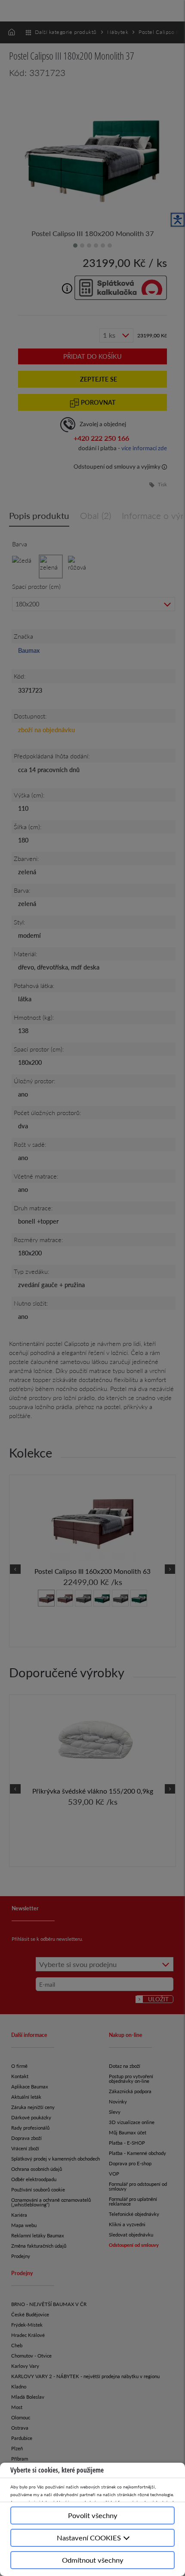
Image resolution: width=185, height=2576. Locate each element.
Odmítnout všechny (93, 2560)
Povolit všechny (93, 2515)
